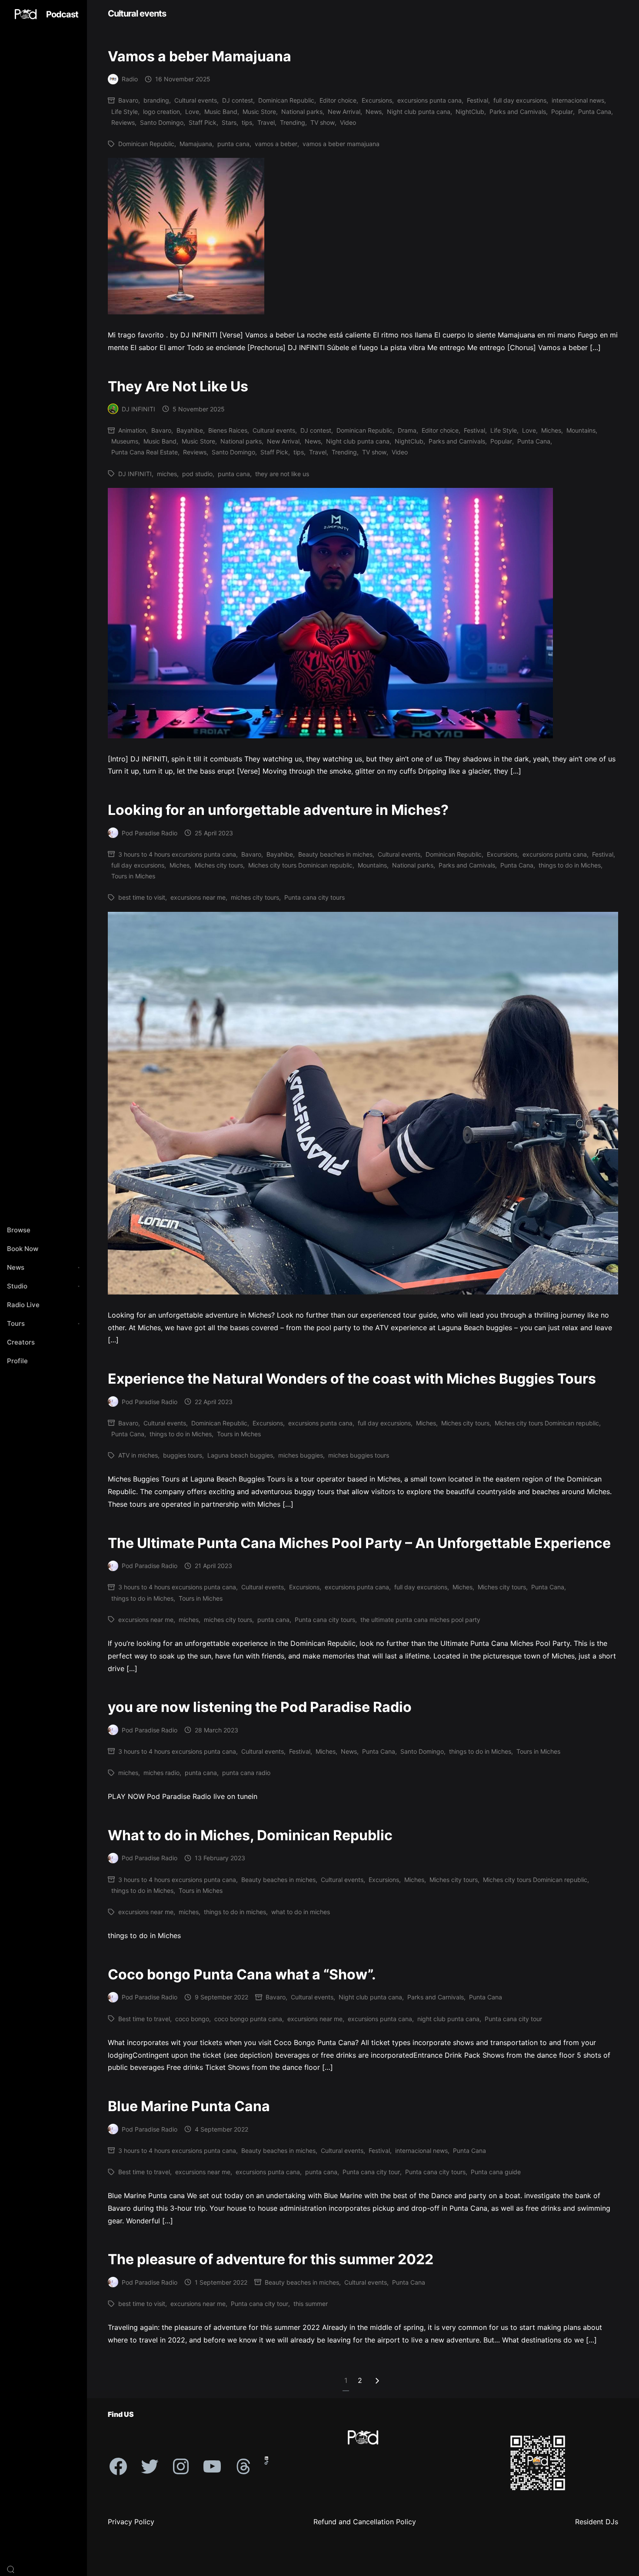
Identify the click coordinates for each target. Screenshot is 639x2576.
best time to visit (142, 897)
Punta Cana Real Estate (145, 452)
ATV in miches (138, 1455)
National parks (302, 112)
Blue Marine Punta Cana (189, 2106)
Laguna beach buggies (240, 1455)
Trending (293, 122)
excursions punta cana (429, 100)
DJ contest (238, 100)
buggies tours (183, 1455)
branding (156, 100)
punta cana (233, 144)
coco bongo (192, 2019)
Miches (551, 430)
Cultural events (196, 100)
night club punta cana (448, 2019)
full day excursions (520, 100)
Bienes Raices (228, 430)
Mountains (581, 430)
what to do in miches (301, 1912)
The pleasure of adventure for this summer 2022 (271, 2259)
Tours (16, 1323)
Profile (17, 1361)
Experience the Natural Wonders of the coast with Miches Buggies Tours (352, 1379)
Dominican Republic (286, 100)
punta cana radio (246, 1773)
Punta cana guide (496, 2172)
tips (247, 122)
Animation (132, 430)
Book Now (23, 1249)
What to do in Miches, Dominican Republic (250, 1835)
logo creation (161, 112)
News (16, 1267)
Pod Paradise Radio (150, 833)
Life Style (125, 112)
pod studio (197, 474)
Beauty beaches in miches (335, 854)
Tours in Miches (133, 876)
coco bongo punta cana (248, 2019)
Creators (21, 1342)
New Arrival (344, 112)
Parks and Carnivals (518, 112)
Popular (562, 112)
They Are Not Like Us (178, 386)
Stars (229, 122)
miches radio (161, 1773)
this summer (311, 2304)
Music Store (259, 112)
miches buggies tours (359, 1455)
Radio (130, 79)
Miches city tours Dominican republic (300, 865)
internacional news (578, 100)
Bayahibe (190, 430)
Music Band (221, 112)
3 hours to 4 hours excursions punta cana (177, 854)
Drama (407, 430)
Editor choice (338, 100)
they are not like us (282, 474)
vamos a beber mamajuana (341, 144)
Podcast (62, 14)
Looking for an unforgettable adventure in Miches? (278, 810)
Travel (266, 122)
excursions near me (198, 897)
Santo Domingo (162, 122)
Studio (17, 1286)
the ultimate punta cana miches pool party (420, 1620)
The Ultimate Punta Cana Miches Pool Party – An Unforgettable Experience (359, 1543)
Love (192, 112)
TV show (323, 122)
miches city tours (255, 897)
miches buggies (301, 1455)
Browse (19, 1230)
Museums (125, 441)
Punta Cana (595, 112)
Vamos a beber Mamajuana (200, 56)
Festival (478, 100)
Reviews (123, 122)
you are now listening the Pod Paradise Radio (260, 1707)
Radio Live (23, 1305)
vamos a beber (276, 144)
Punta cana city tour (513, 2019)
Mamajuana (196, 144)
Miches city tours (219, 865)
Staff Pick (203, 122)
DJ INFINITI (138, 409)
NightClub (470, 112)
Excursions (377, 100)
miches (167, 474)
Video (348, 122)
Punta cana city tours (315, 897)
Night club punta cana (419, 112)
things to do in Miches (570, 865)
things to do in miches (235, 1912)
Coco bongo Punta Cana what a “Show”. (242, 1974)
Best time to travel (144, 2019)
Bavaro (128, 100)
